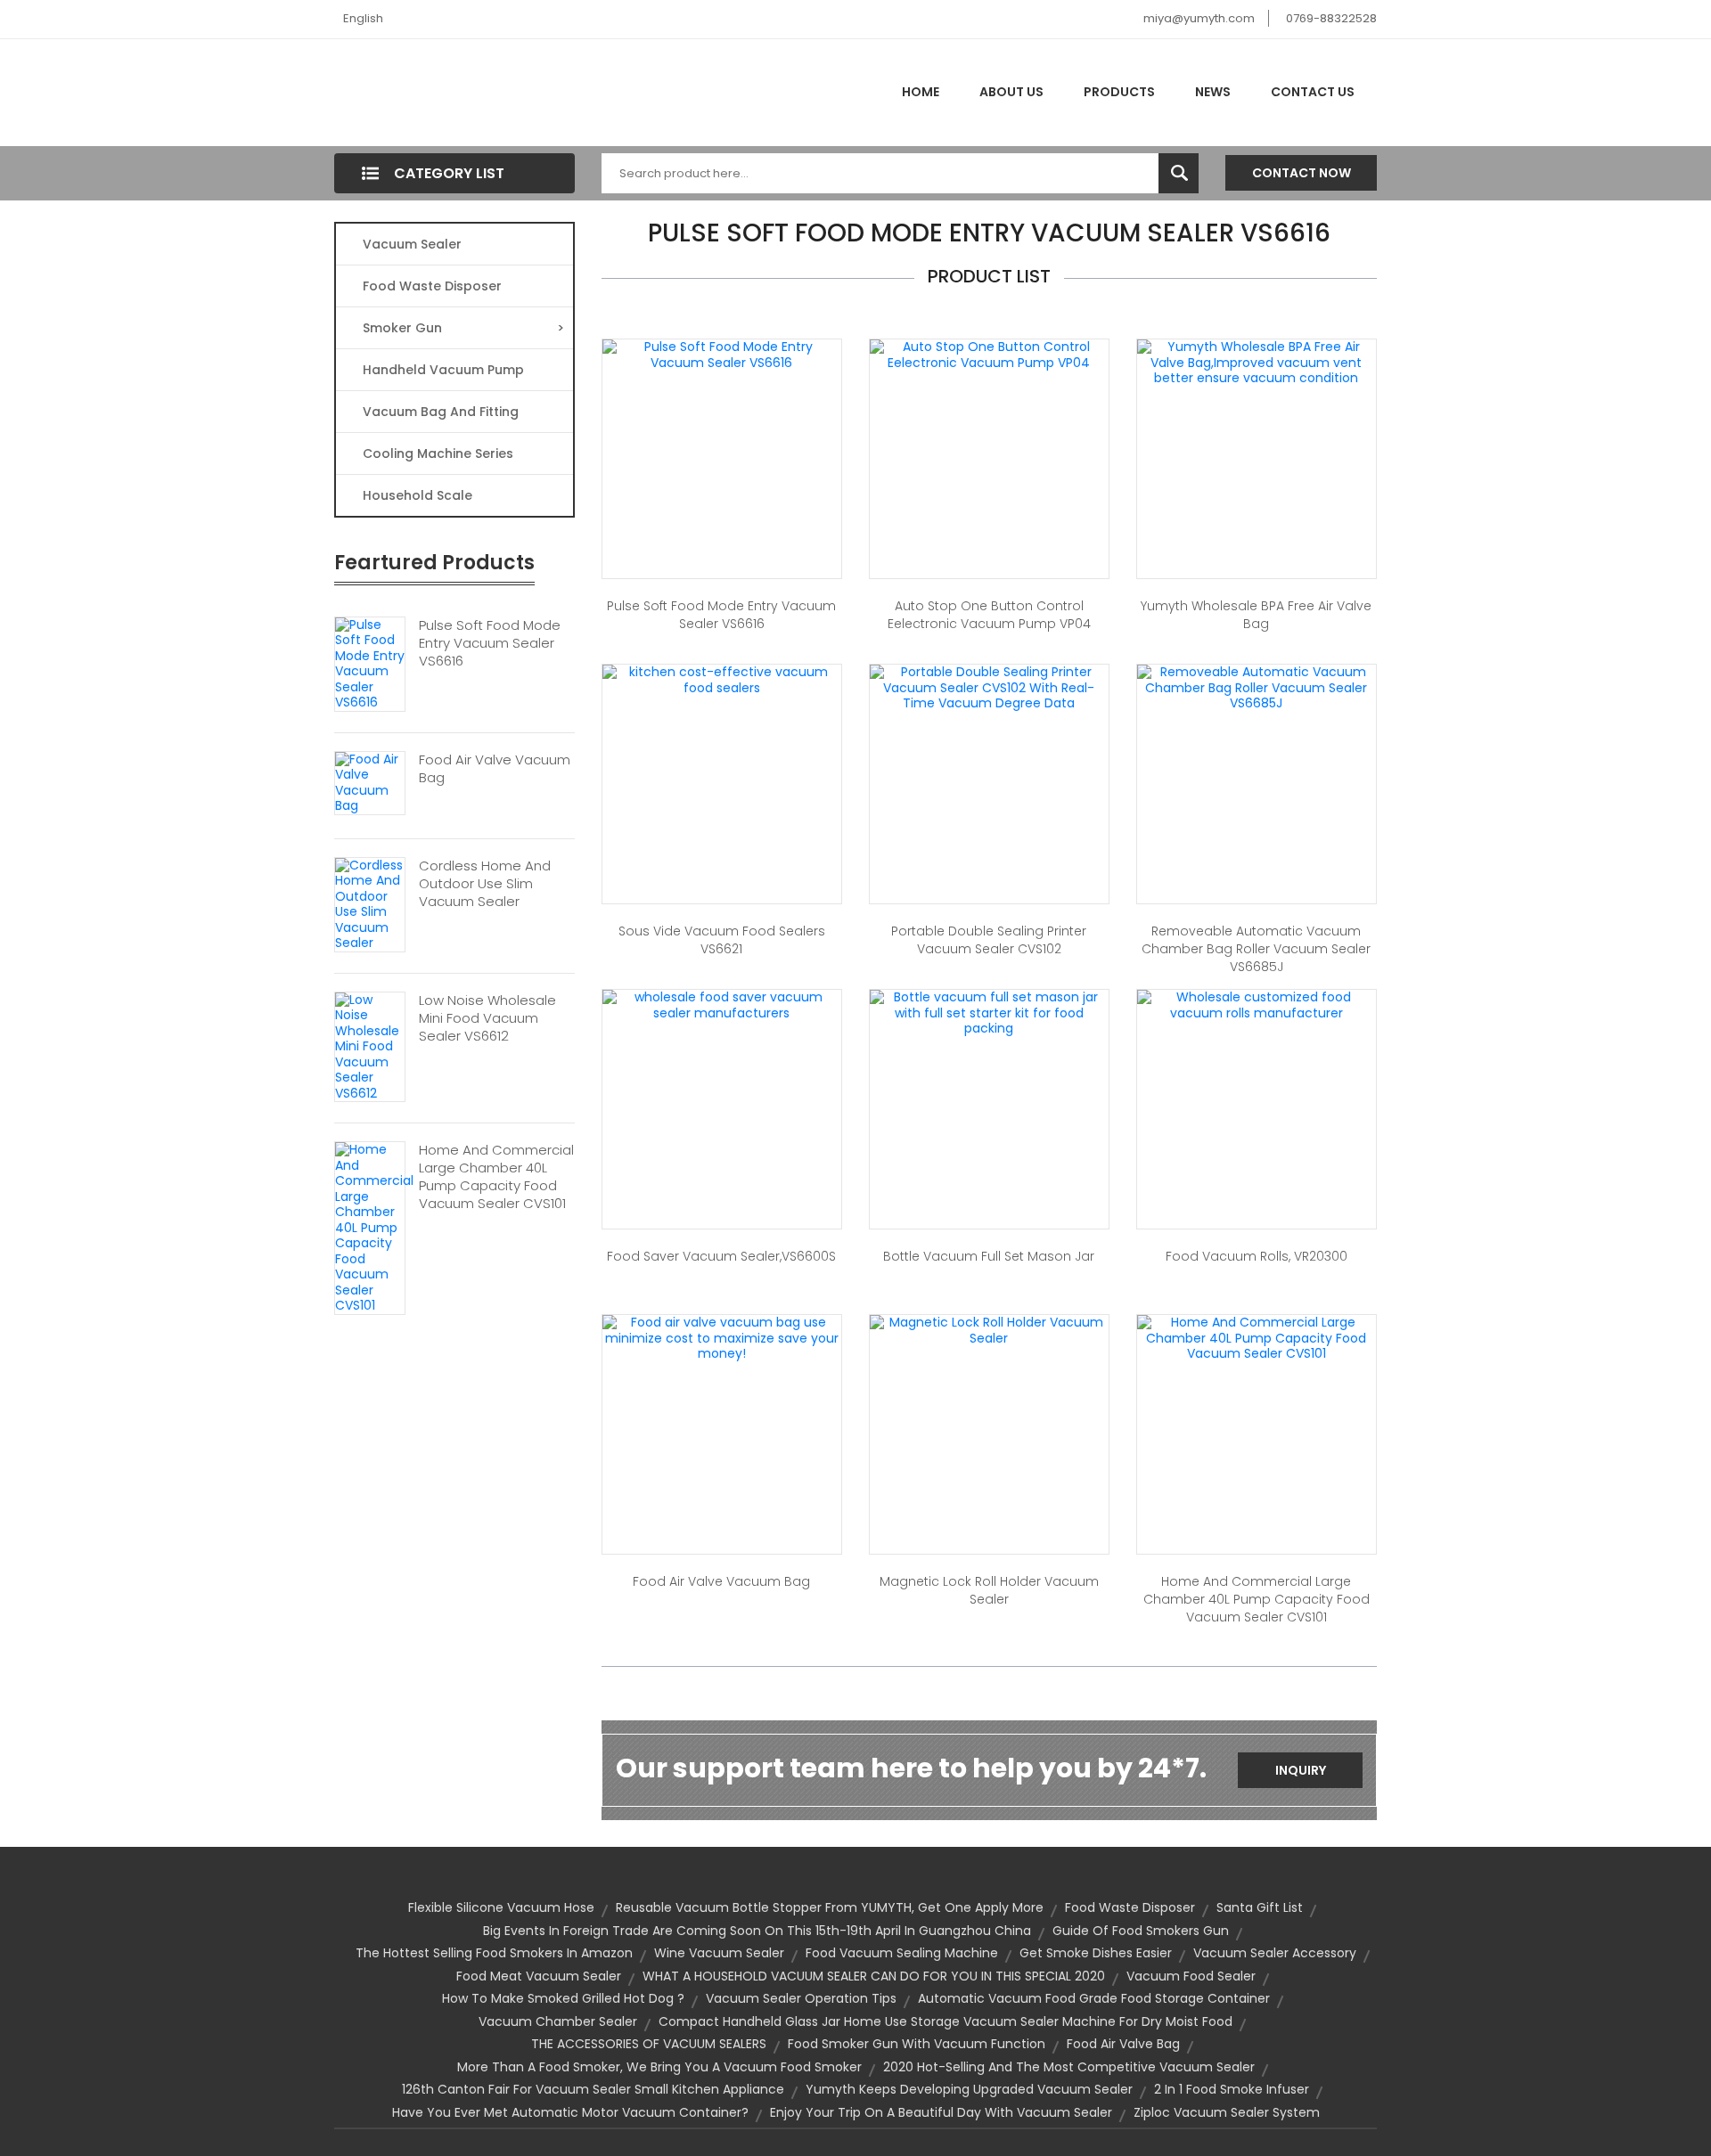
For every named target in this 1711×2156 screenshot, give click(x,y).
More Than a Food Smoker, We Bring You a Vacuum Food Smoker (659, 2067)
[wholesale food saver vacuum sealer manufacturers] (722, 1004)
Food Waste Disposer (432, 286)
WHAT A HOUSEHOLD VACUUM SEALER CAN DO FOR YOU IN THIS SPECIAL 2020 (874, 1976)
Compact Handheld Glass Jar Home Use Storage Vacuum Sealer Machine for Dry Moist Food (946, 2021)
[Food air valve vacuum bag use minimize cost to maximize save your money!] (722, 1337)
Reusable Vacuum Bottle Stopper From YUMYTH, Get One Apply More (830, 1907)
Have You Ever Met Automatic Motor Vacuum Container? (570, 2112)
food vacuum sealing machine (902, 1953)
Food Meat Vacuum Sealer (539, 1976)
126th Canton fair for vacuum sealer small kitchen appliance (593, 2089)
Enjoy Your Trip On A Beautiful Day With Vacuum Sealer (941, 2112)
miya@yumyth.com (1199, 18)
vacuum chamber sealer (558, 2021)
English (363, 18)
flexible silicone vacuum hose (501, 1907)
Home (921, 92)
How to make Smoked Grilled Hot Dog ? (563, 1998)
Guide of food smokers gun (1141, 1931)
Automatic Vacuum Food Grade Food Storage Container (1094, 1998)
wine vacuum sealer (719, 1953)
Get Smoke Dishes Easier (1096, 1953)
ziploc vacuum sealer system (1227, 2112)
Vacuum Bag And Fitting (441, 412)
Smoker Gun (463, 328)
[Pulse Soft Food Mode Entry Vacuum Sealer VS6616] (370, 663)
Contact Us (1313, 92)
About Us (1011, 92)
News (1213, 92)
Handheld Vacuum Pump (443, 370)
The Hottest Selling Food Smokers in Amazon (494, 1953)
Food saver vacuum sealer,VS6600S (721, 1256)
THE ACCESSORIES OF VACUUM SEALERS (649, 2044)
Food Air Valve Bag (1123, 2044)
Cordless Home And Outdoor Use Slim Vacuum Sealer (485, 884)
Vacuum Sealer (412, 244)
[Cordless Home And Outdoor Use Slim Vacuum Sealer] (370, 903)
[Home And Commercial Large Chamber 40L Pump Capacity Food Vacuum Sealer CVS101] (374, 1227)
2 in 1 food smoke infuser (1232, 2089)
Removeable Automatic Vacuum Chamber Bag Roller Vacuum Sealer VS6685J (1256, 949)
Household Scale (418, 495)
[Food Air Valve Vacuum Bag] (370, 781)
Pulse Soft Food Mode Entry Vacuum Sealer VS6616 (490, 643)
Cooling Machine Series (438, 453)
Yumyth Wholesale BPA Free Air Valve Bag (1256, 615)
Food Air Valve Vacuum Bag (495, 769)
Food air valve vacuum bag (721, 1581)
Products (1119, 92)
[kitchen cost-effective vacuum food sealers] (722, 679)
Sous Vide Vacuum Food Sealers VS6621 (722, 940)
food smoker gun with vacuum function (917, 2044)
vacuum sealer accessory (1275, 1953)
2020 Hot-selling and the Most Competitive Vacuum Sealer (1069, 2067)
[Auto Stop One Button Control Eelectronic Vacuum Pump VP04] (989, 354)
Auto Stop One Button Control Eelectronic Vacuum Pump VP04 (989, 615)
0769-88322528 (1331, 18)
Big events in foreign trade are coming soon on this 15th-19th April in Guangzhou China (757, 1931)
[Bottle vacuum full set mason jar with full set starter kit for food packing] (989, 1012)
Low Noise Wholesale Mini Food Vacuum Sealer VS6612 (487, 1018)
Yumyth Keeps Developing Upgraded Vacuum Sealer (969, 2089)
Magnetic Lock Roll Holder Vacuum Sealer (989, 1590)
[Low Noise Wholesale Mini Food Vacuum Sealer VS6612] (370, 1046)
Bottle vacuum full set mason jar (989, 1256)
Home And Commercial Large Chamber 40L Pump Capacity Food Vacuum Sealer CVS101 (496, 1177)
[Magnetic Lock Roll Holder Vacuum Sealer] (989, 1329)
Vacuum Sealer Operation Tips (801, 1998)
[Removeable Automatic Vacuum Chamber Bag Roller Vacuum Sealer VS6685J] (1257, 687)
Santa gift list (1260, 1907)
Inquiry (1301, 1770)
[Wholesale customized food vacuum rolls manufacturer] (1257, 1004)
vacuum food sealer (1191, 1976)
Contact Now (1302, 173)
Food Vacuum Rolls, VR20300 (1257, 1256)
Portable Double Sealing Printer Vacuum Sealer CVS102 (989, 940)
